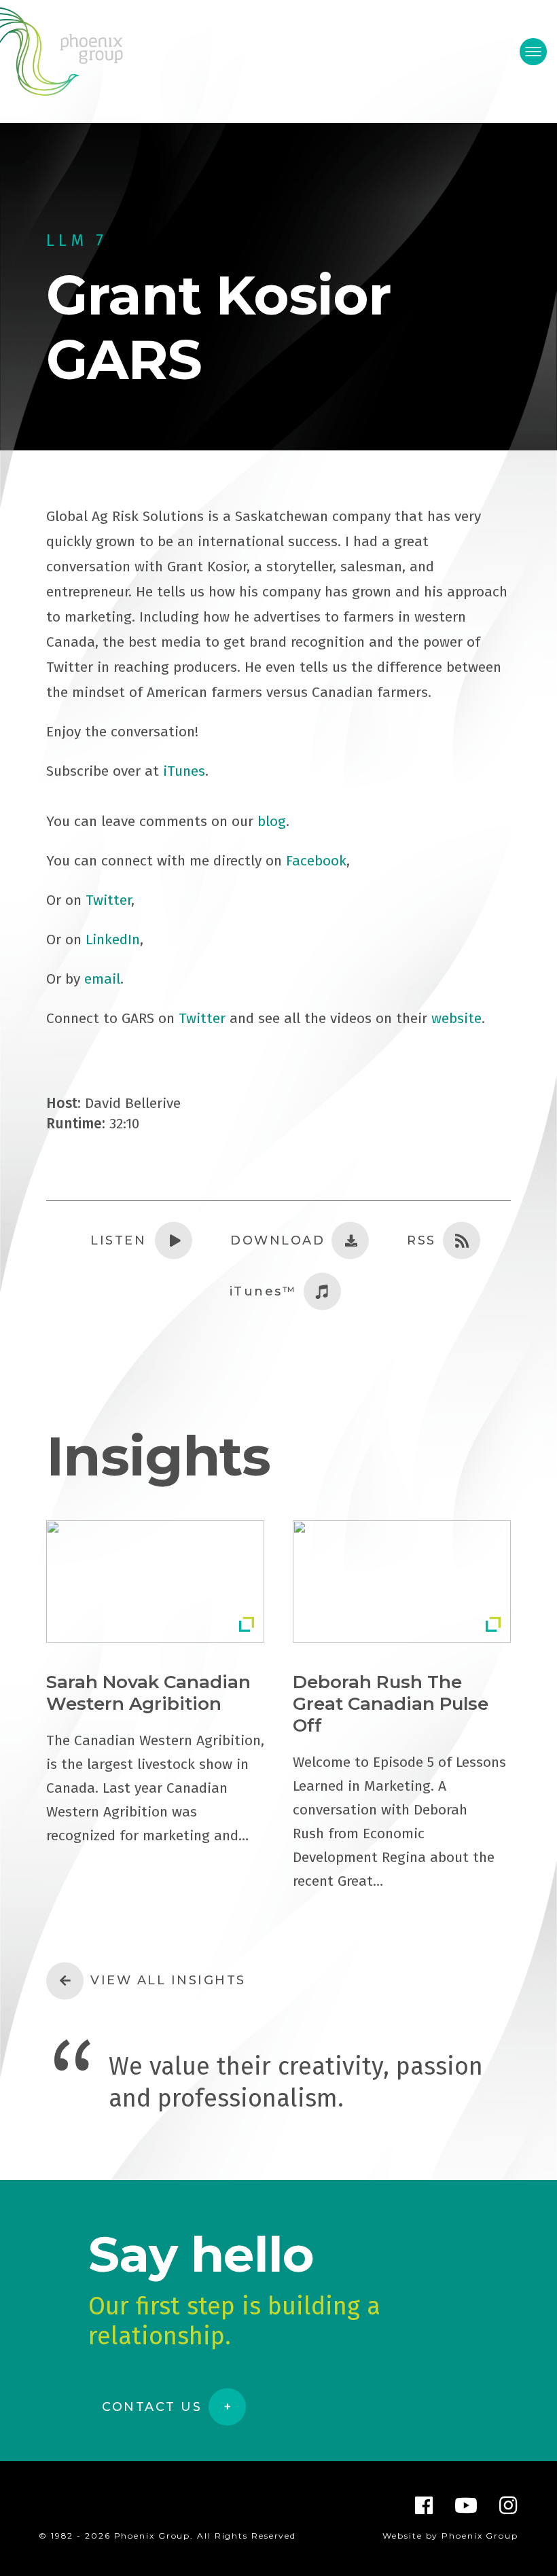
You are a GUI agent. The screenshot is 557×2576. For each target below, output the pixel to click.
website (456, 1018)
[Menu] (533, 52)
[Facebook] (425, 2505)
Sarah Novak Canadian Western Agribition (148, 1693)
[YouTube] (467, 2505)
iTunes (184, 771)
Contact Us (152, 2407)
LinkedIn (113, 940)
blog (272, 821)
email (102, 979)
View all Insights (168, 1980)
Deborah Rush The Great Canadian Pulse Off (391, 1704)
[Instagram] (509, 2505)
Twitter (108, 900)
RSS (421, 1240)
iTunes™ (264, 1291)
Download (277, 1240)
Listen (118, 1240)
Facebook (316, 861)
